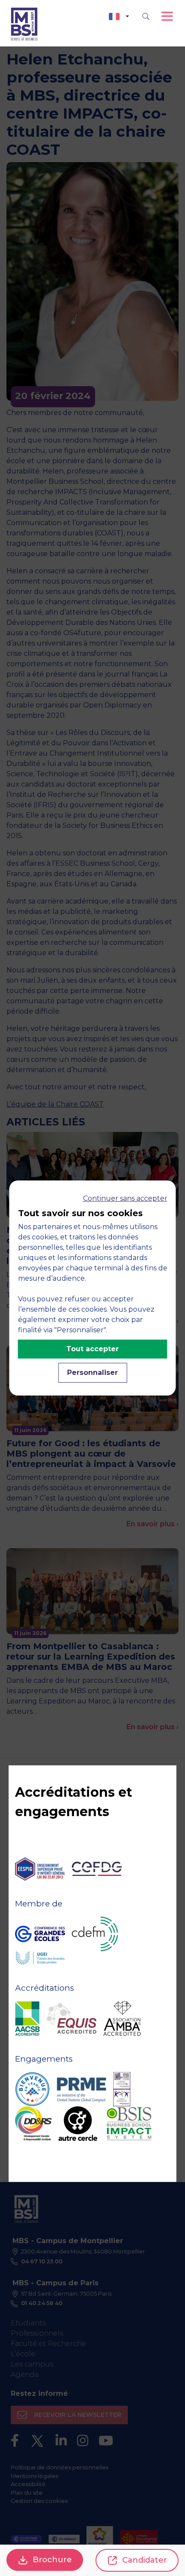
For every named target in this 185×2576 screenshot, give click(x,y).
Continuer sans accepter (125, 1198)
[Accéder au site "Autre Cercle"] (78, 2124)
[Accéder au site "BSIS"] (129, 2124)
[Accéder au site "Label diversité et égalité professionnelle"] (122, 2089)
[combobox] (119, 17)
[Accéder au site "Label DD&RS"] (33, 2124)
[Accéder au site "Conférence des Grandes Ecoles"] (40, 1934)
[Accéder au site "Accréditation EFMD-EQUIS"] (71, 2018)
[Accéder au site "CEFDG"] (97, 1869)
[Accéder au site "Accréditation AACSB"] (27, 2019)
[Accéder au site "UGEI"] (40, 1958)
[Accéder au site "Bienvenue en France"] (32, 2089)
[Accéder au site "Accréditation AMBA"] (122, 2019)
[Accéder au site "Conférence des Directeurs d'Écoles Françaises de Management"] (95, 1934)
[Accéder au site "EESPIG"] (40, 1869)
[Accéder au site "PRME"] (81, 2089)
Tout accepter (92, 1349)
